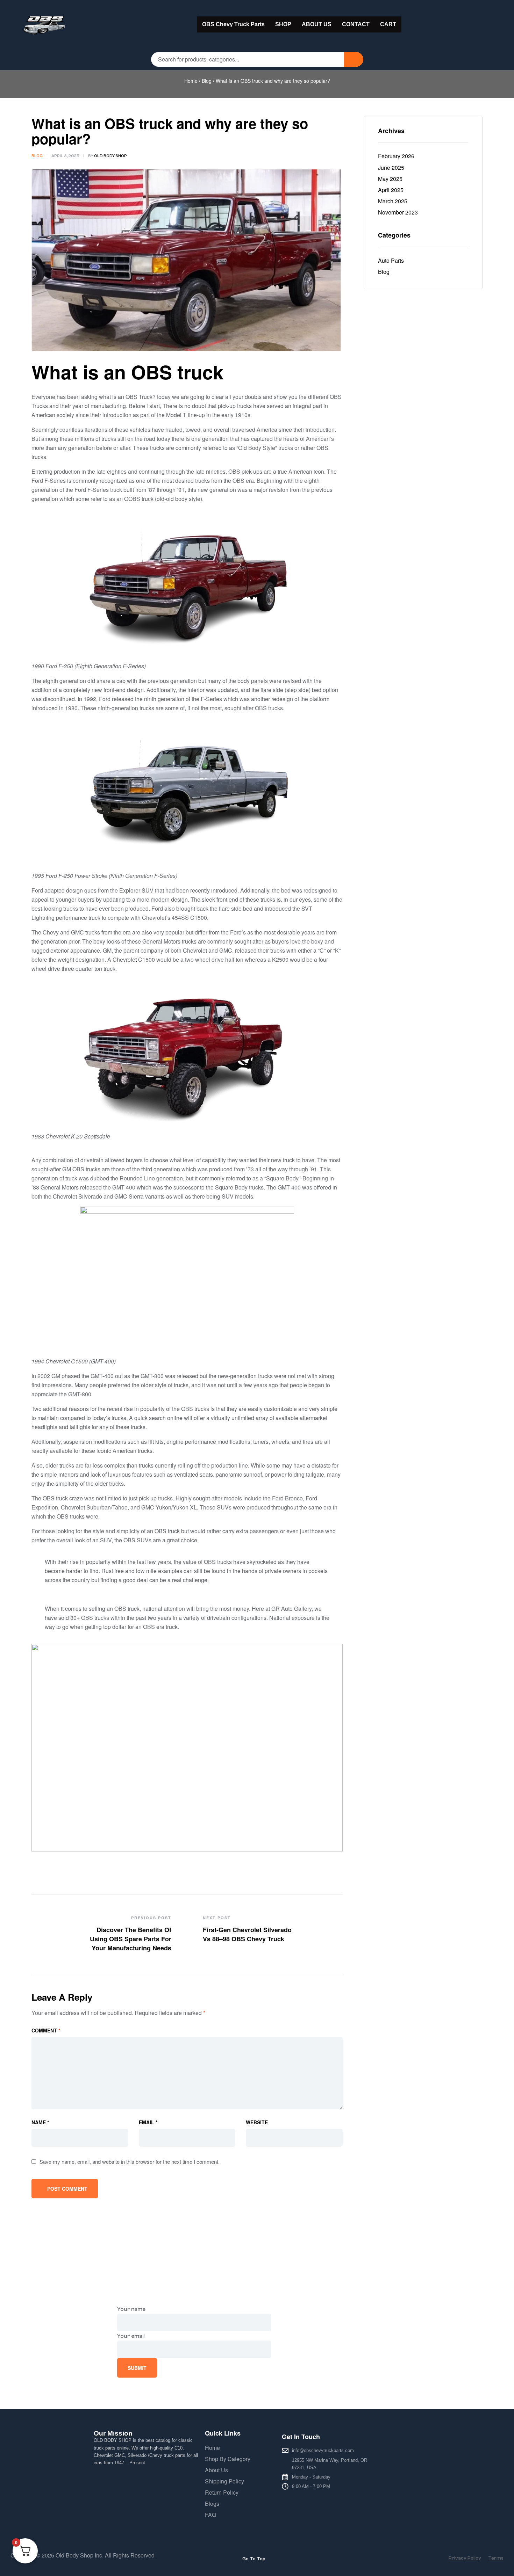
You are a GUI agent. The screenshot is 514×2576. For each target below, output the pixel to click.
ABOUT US (317, 24)
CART (388, 24)
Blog (207, 81)
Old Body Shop (110, 156)
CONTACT (356, 24)
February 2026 (396, 156)
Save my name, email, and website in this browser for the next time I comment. (130, 2162)
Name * (40, 2122)
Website (257, 2122)
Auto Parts (391, 260)
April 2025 (391, 190)
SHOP (283, 24)
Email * (148, 2122)
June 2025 (391, 168)
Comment (46, 2030)
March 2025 (393, 201)
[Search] (354, 59)
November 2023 (398, 212)
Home (191, 81)
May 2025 (390, 179)
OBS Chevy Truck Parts (233, 24)
